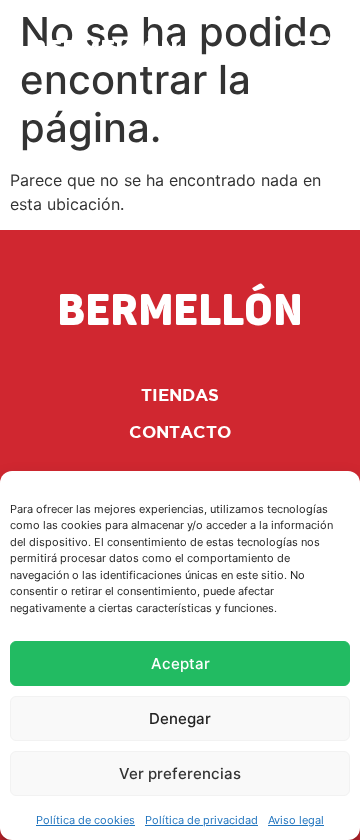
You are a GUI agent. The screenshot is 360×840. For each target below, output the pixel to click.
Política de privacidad (201, 820)
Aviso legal (296, 820)
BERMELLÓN (104, 51)
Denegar (180, 718)
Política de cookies (85, 820)
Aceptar (180, 663)
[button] (314, 46)
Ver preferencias (180, 773)
